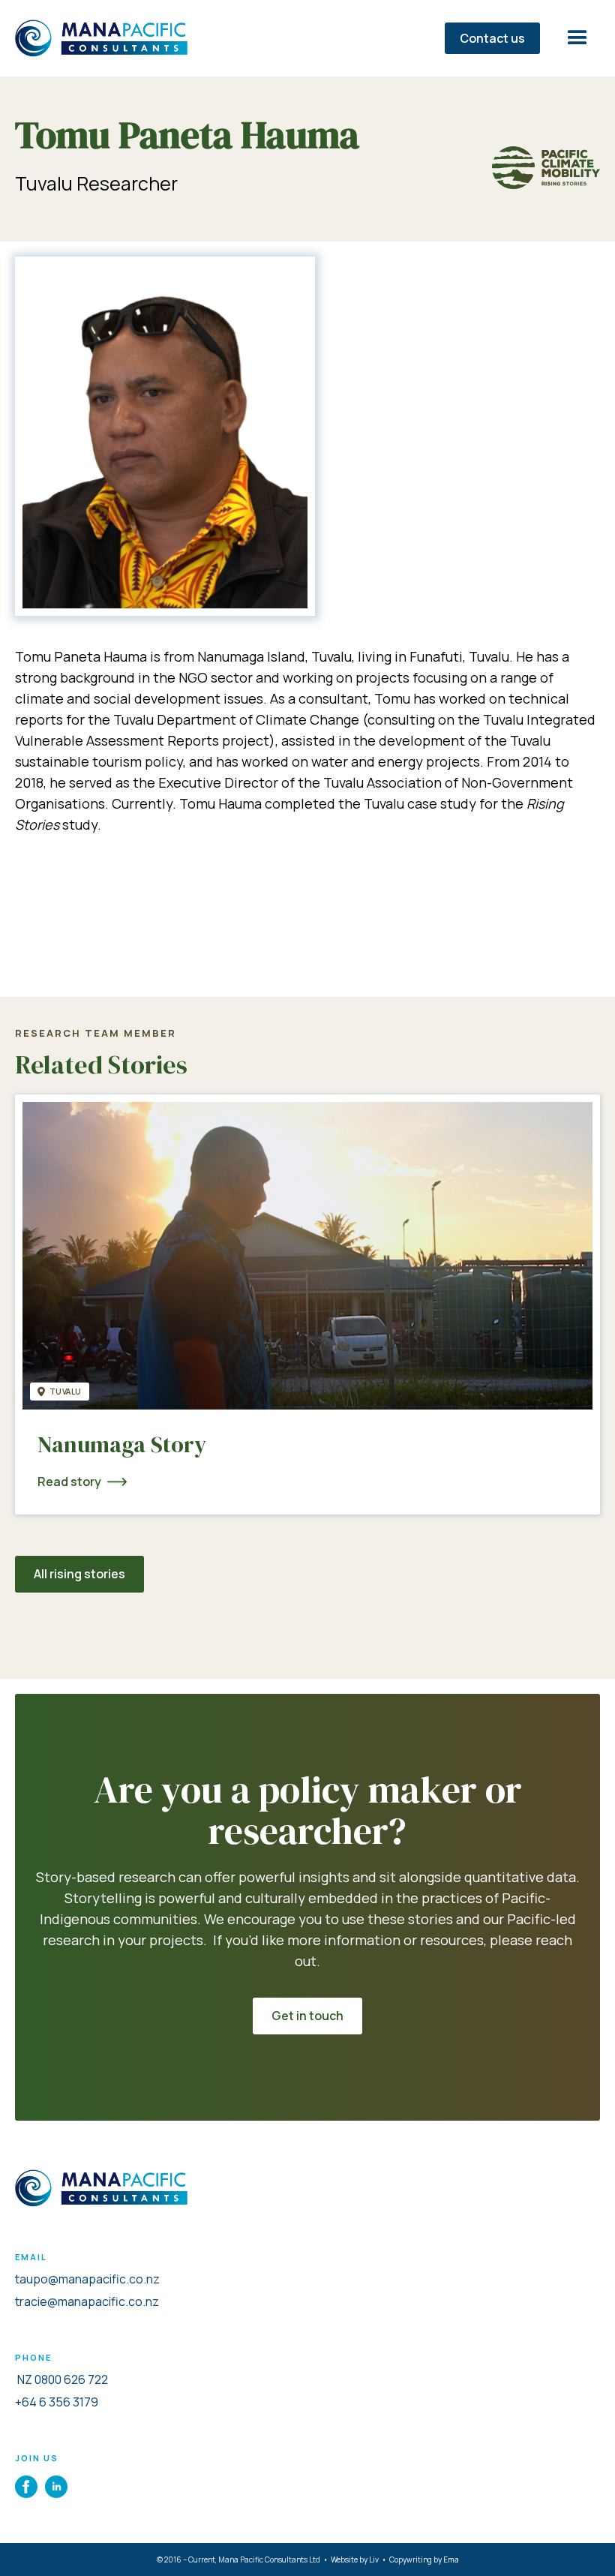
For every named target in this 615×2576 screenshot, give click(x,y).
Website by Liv (355, 2559)
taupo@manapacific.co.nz (87, 2279)
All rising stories (79, 1574)
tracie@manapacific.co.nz (87, 2301)
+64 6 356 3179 (57, 2402)
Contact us (492, 38)
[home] (112, 38)
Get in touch (307, 2016)
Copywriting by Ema (424, 2559)
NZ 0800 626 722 (61, 2379)
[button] (577, 38)
